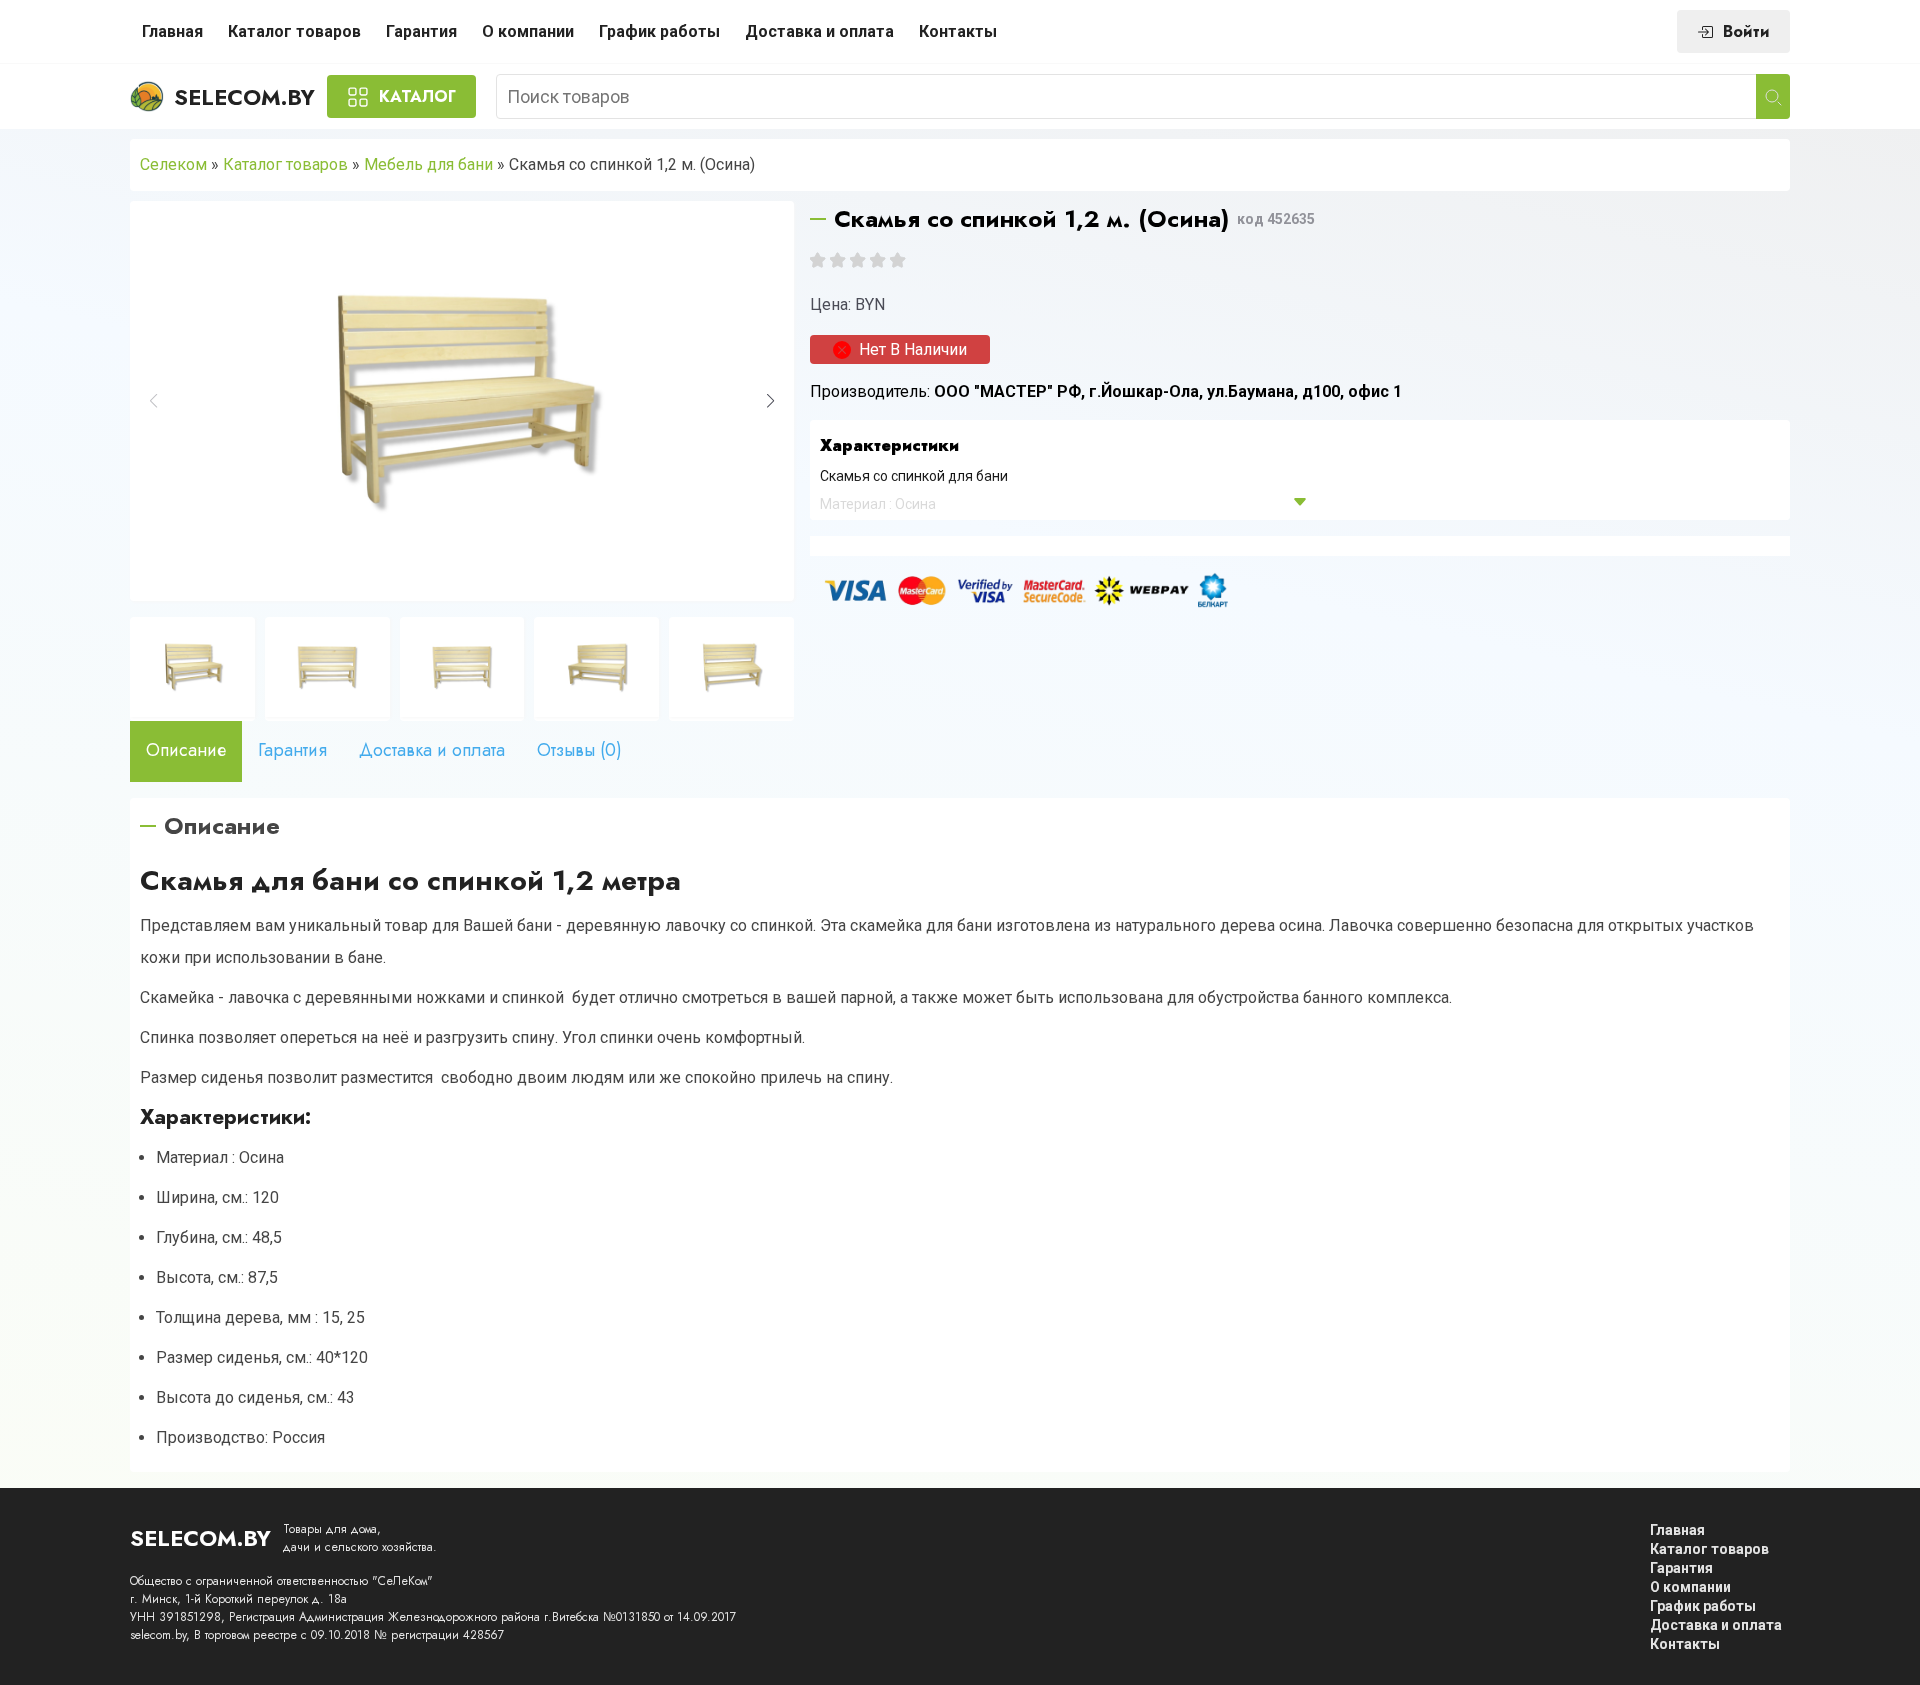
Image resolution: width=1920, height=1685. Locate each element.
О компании (528, 31)
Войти (1746, 31)
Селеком (173, 164)
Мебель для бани (428, 164)
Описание (186, 750)
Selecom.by (244, 97)
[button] (770, 401)
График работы (659, 31)
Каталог (417, 96)
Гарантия (421, 31)
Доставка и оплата (819, 31)
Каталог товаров (294, 31)
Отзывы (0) (579, 750)
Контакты (958, 31)
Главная (172, 31)
